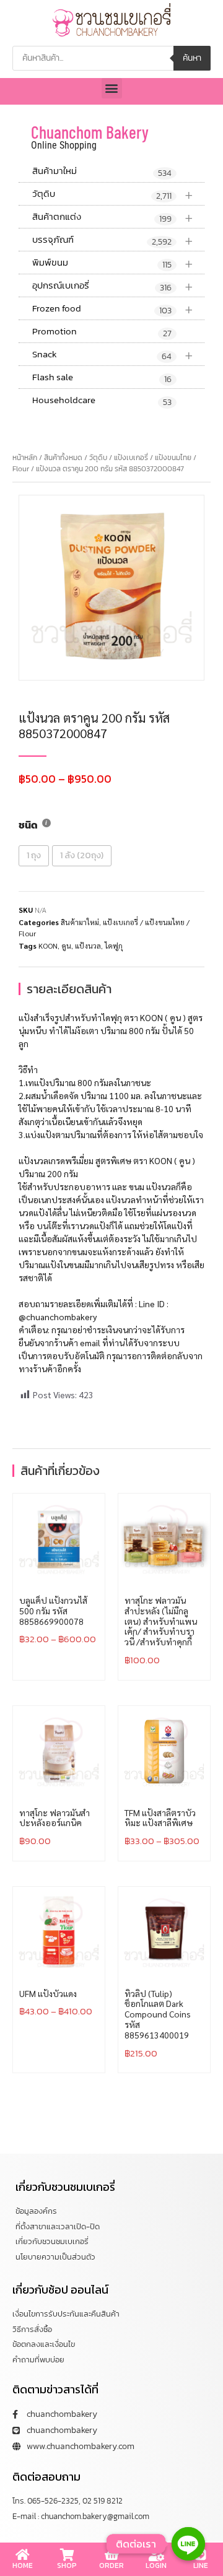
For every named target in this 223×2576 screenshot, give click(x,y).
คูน (66, 946)
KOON (48, 946)
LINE (201, 2565)
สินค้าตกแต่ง (113, 217)
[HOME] (22, 2555)
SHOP (67, 2565)
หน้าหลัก (25, 458)
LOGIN (156, 2565)
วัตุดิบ (113, 194)
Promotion (102, 332)
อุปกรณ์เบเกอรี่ (113, 286)
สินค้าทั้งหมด (63, 458)
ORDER (111, 2565)
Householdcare (102, 401)
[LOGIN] (156, 2555)
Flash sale (102, 378)
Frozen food (113, 309)
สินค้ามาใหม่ (102, 172)
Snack (113, 355)
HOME (23, 2565)
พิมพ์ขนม (113, 263)
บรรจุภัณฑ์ (113, 240)
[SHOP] (67, 2555)
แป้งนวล (88, 946)
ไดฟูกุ (114, 946)
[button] (112, 88)
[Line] (188, 2544)
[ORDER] (111, 2555)
